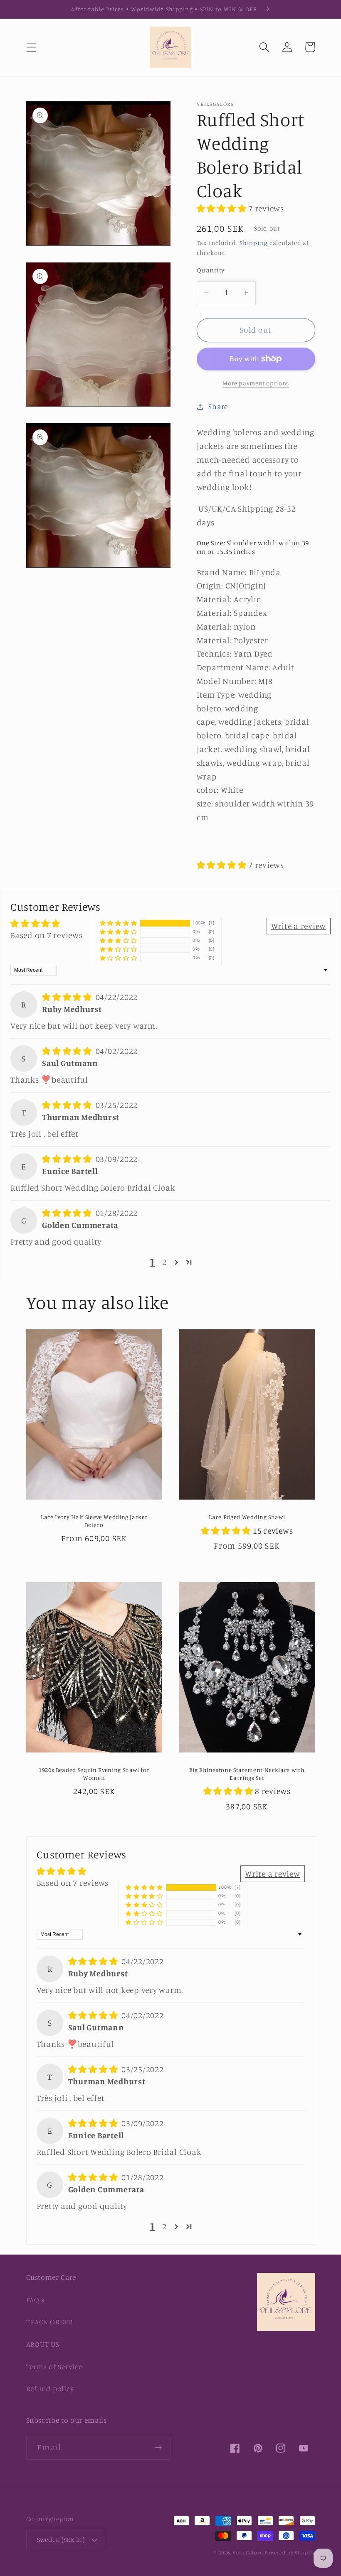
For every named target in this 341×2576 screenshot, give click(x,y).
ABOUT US (43, 2344)
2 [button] (164, 1262)
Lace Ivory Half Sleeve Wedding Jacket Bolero (94, 1521)
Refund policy (50, 2388)
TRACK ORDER (50, 2322)
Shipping (254, 243)
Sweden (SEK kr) (61, 2539)
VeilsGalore (248, 2553)
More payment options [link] (256, 383)
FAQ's (35, 2300)
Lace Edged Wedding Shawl (247, 1517)
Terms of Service (54, 2366)
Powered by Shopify (290, 2553)
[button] (31, 47)
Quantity (211, 270)
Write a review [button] (299, 926)
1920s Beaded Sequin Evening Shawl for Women (94, 1774)
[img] (68, 997)
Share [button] (218, 406)
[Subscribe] (159, 2448)
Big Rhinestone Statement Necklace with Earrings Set (247, 1774)
